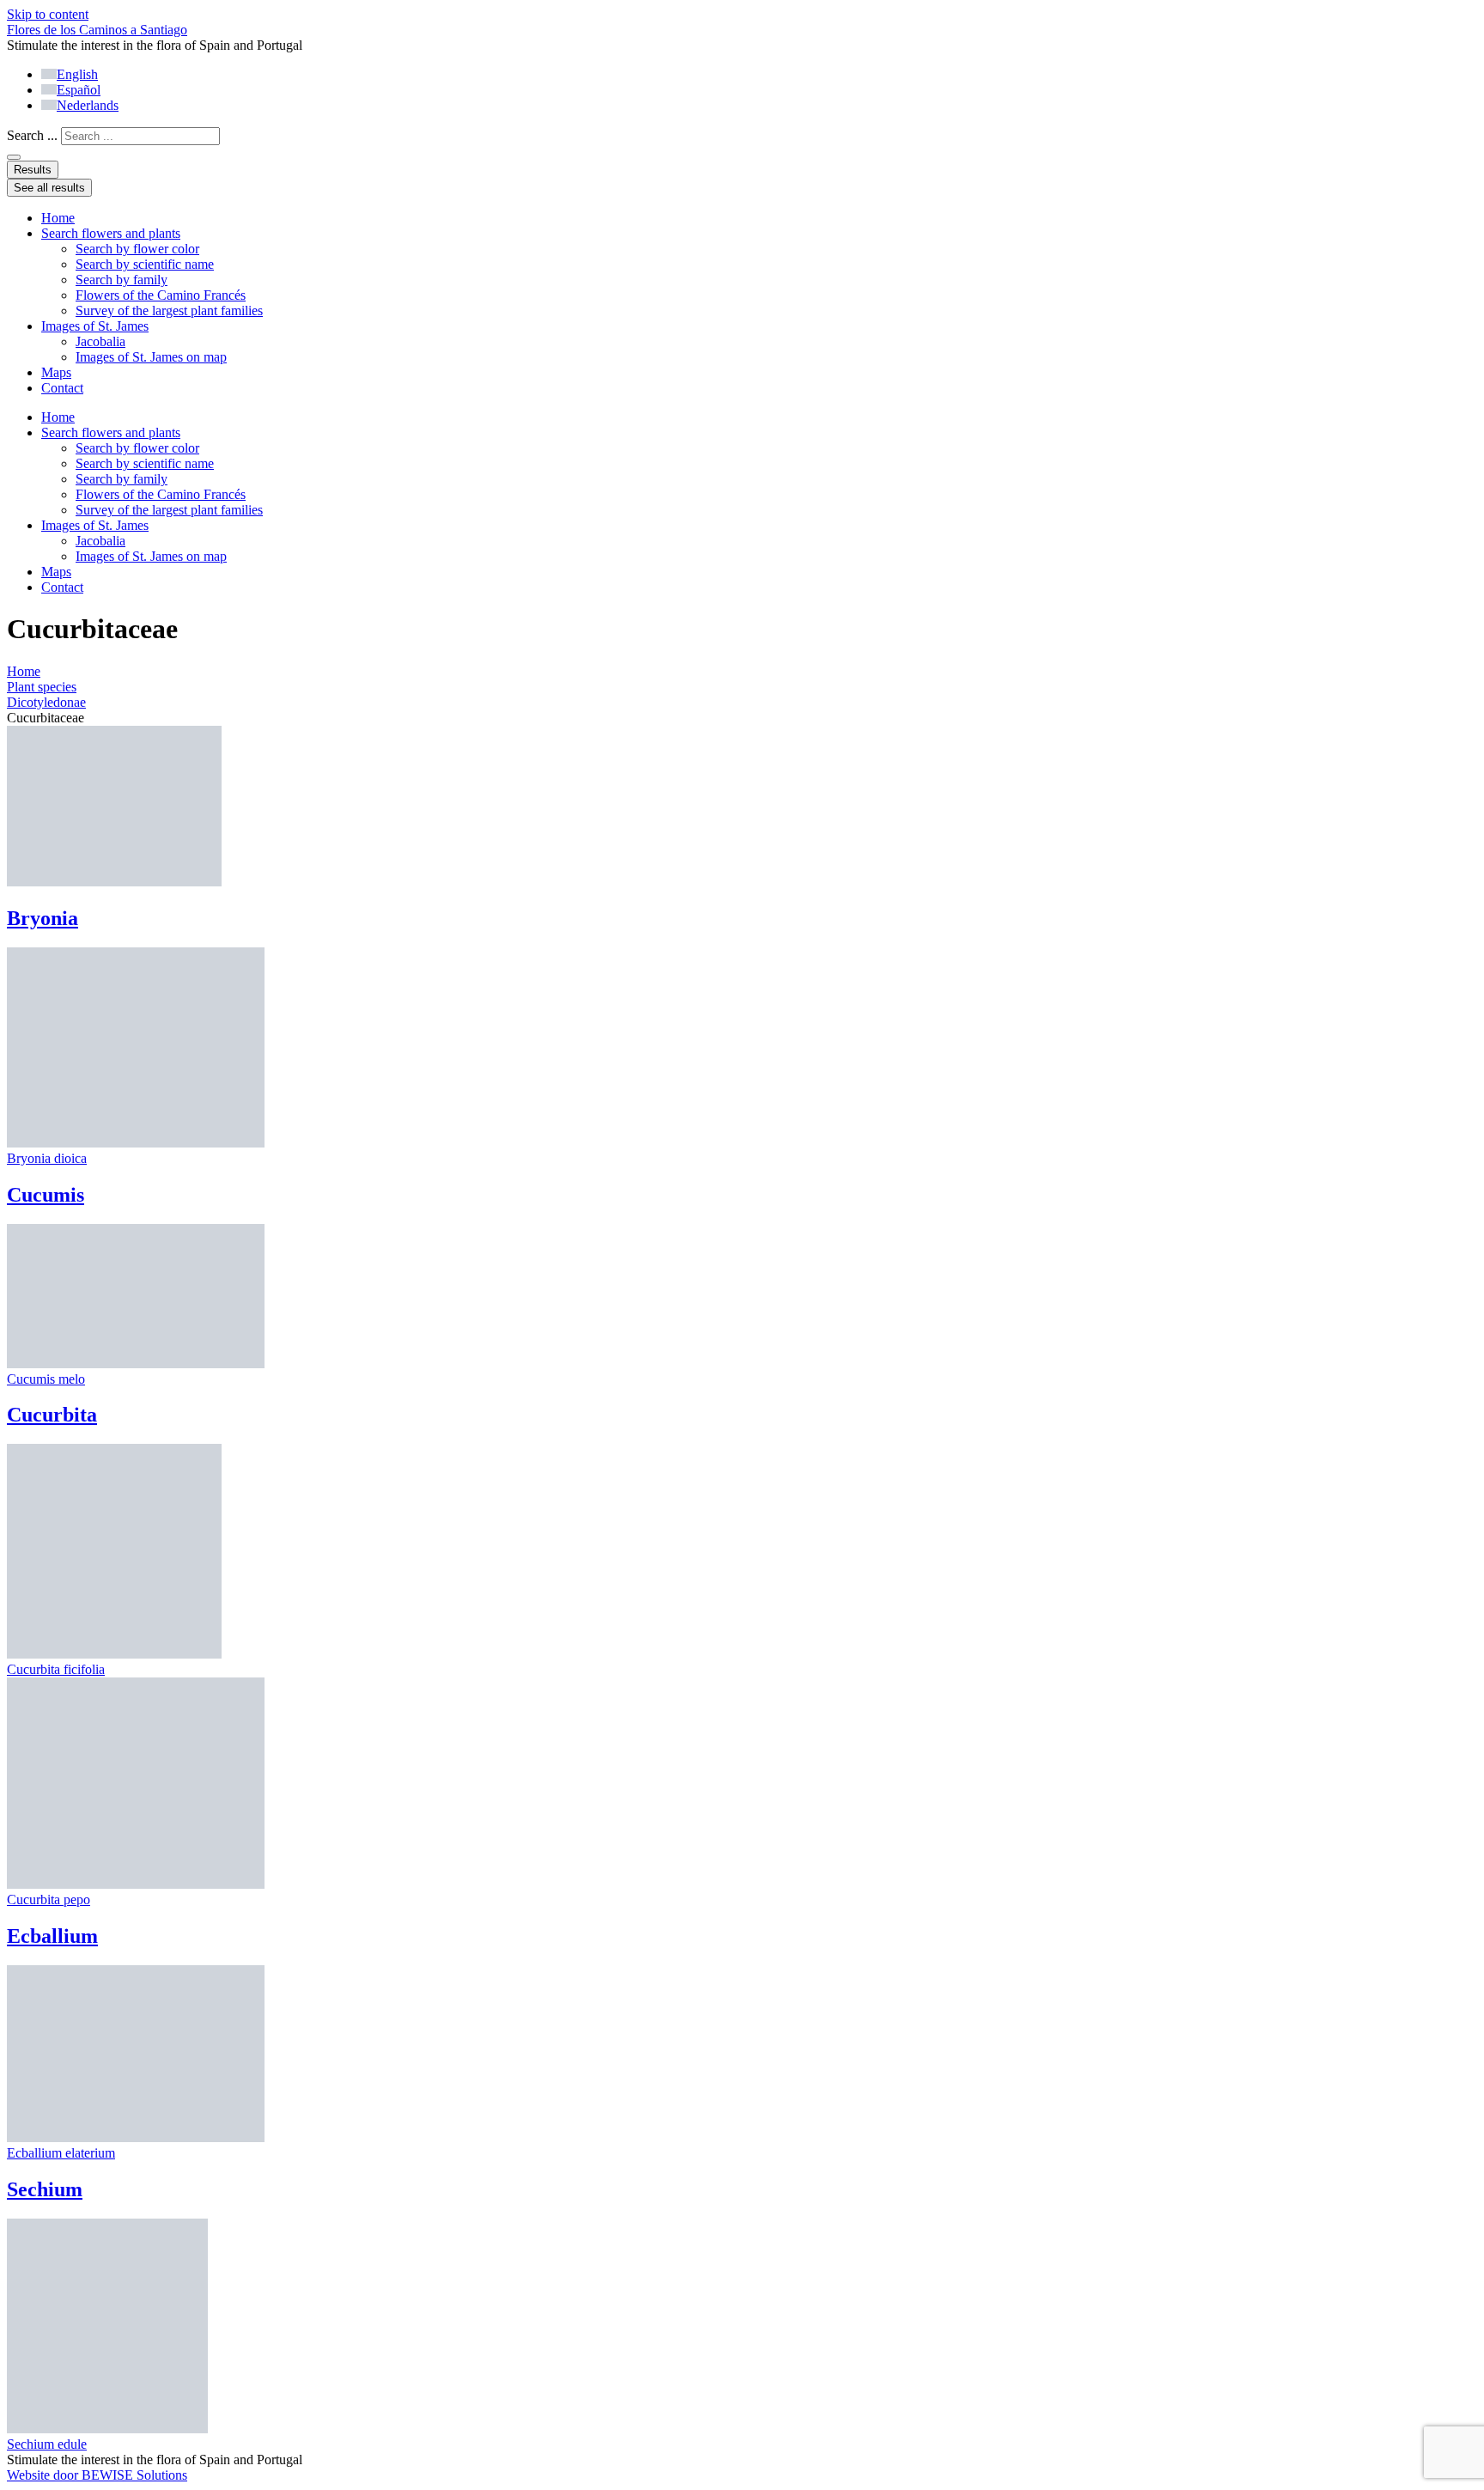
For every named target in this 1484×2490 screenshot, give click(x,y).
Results (33, 170)
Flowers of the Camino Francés (161, 295)
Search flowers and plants (111, 233)
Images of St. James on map (151, 357)
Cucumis (46, 1195)
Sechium (45, 2189)
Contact (62, 388)
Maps (56, 372)
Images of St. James (95, 326)
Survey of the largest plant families (169, 310)
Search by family (122, 280)
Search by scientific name (145, 264)
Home (58, 218)
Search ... (32, 135)
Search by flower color (137, 249)
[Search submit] (14, 157)
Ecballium (52, 1936)
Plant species (42, 687)
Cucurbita (52, 1415)
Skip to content (48, 14)
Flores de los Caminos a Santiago (97, 30)
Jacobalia (100, 341)
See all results (49, 188)
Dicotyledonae (46, 702)
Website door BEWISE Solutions (97, 2475)
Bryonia (43, 918)
